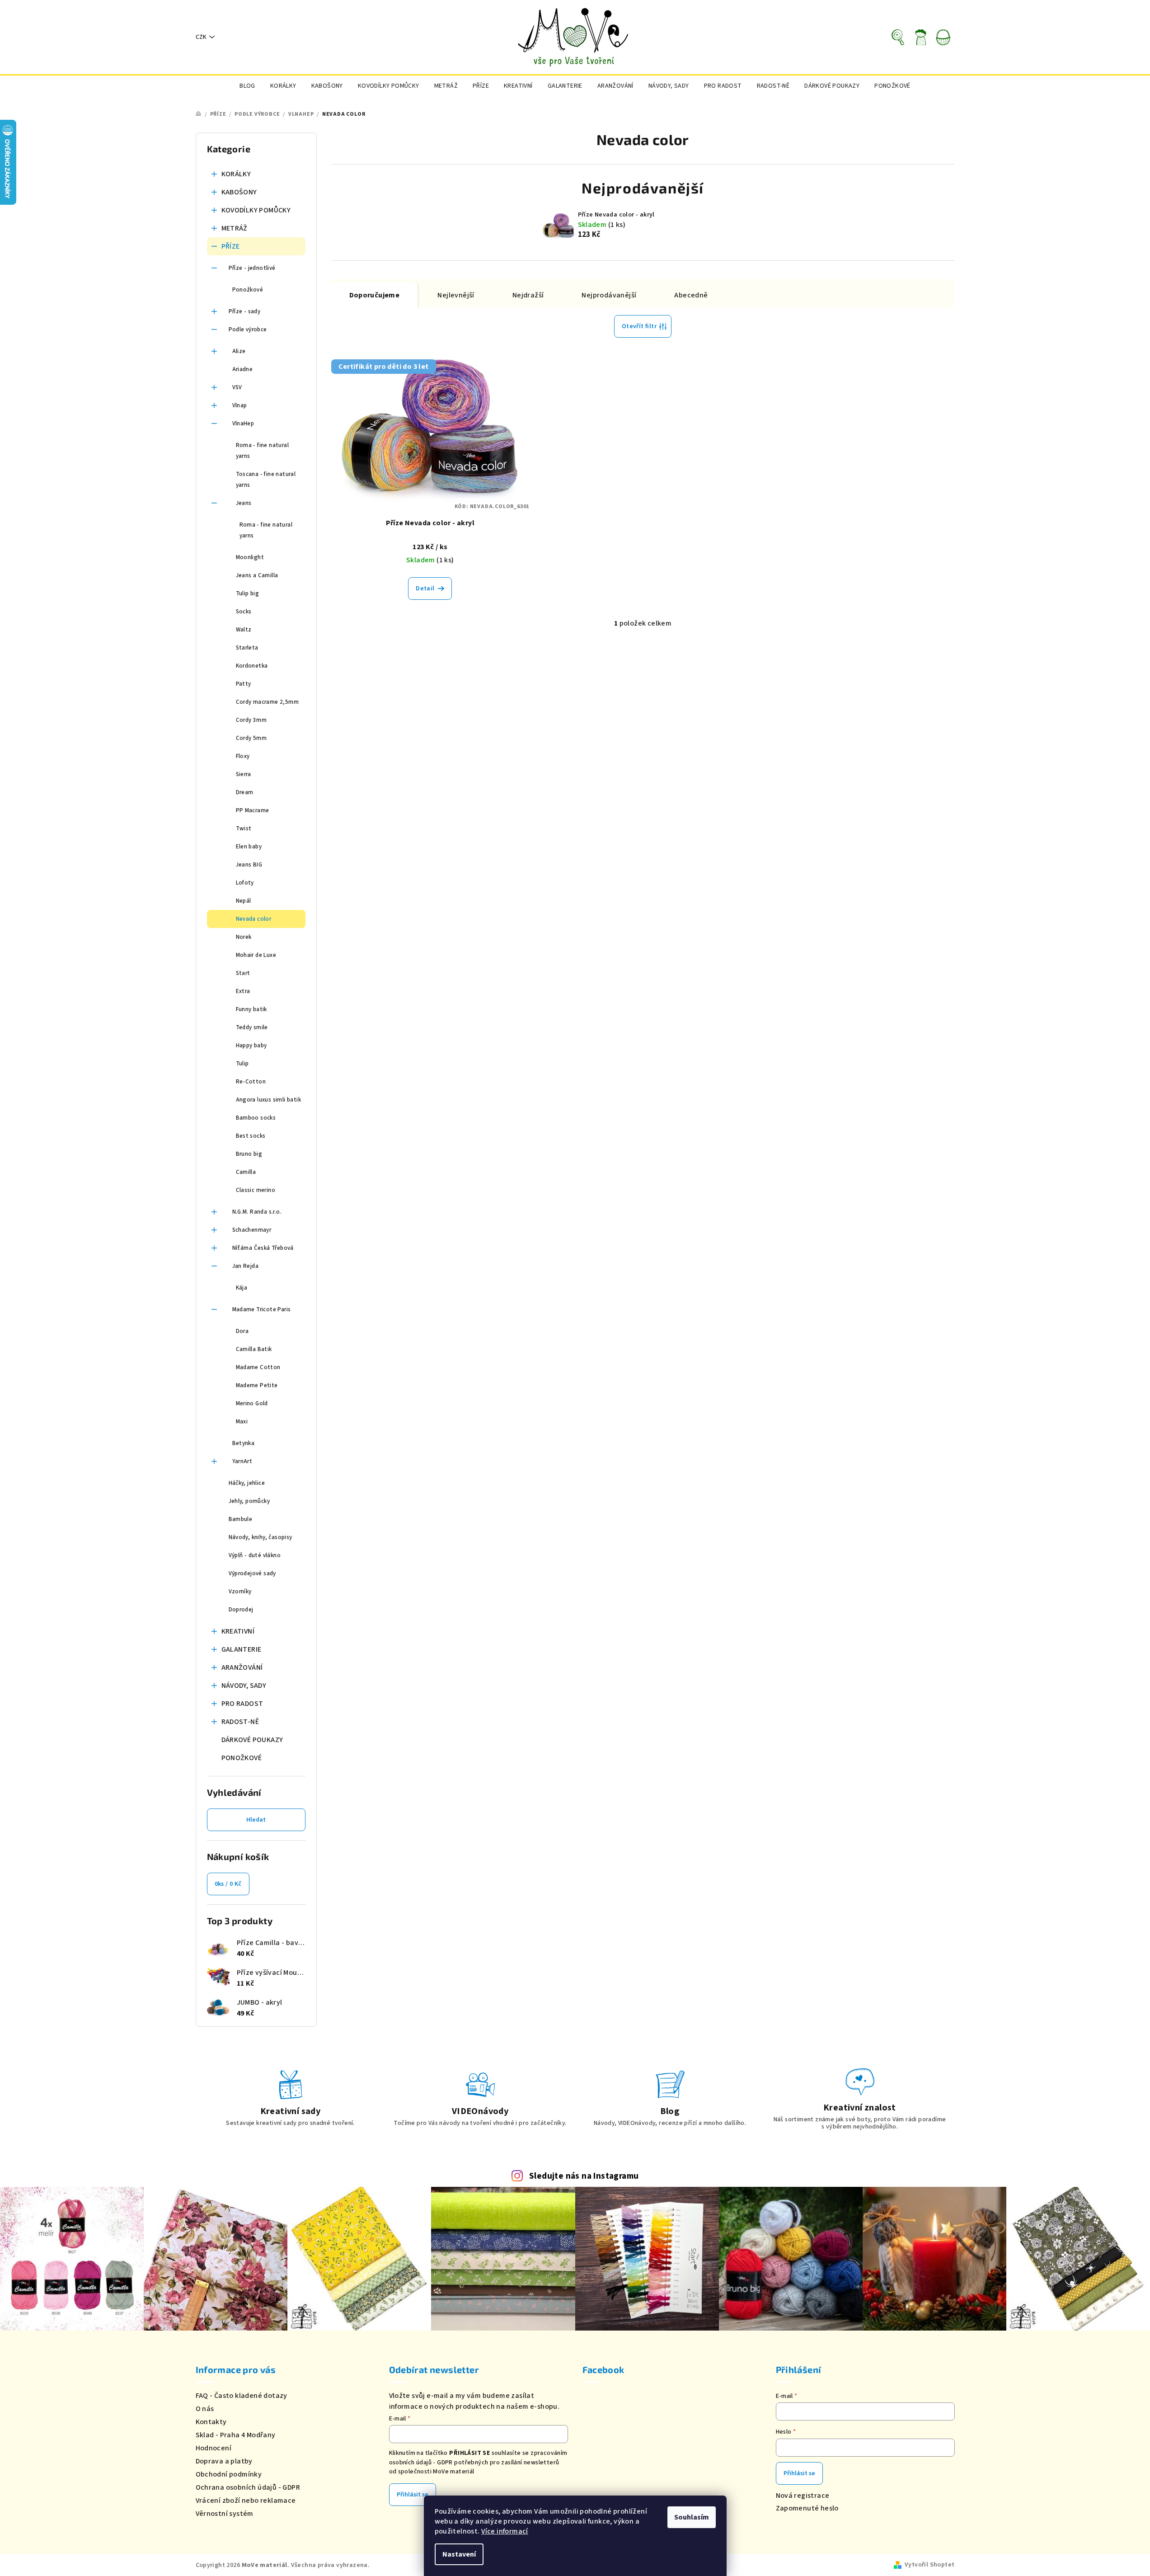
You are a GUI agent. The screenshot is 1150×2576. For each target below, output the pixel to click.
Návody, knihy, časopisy (261, 1537)
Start (243, 973)
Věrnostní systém (225, 2514)
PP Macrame (253, 810)
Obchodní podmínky (229, 2474)
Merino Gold (252, 1403)
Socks (244, 612)
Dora (242, 1331)
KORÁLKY (236, 174)
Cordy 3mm (251, 720)
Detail (425, 589)
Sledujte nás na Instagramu (584, 2176)
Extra (243, 991)
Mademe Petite (257, 1385)
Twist (244, 829)
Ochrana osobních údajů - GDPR (248, 2487)
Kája (242, 1288)
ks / (228, 1884)
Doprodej (241, 1610)
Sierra (244, 774)
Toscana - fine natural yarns (266, 480)
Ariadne (243, 369)
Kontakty (211, 2422)
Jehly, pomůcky (249, 1501)
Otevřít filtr (639, 326)
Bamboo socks (256, 1118)
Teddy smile (252, 1027)
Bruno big (249, 1154)
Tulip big (248, 593)
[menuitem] (247, 86)
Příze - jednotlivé (252, 268)
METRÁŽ (235, 228)
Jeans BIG (249, 865)
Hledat (256, 1820)
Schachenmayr (252, 1230)
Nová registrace (803, 2496)
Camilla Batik (254, 1349)
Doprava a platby (224, 2461)
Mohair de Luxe (256, 955)
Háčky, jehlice (247, 1483)
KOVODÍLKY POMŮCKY (256, 210)
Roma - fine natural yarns (263, 451)
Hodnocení (214, 2448)
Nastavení (459, 2554)
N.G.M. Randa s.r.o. (257, 1212)
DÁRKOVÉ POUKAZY (252, 1740)
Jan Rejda (246, 1266)
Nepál (244, 901)
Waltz (244, 630)
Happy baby (251, 1045)
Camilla (246, 1172)
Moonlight (250, 557)
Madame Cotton (258, 1367)
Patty (244, 684)
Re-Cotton (251, 1082)
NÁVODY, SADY (244, 1686)
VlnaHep (243, 424)
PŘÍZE (231, 246)
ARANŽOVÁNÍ (242, 1667)
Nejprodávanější (609, 295)
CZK (201, 37)
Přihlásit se (413, 2495)
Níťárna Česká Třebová (263, 1248)
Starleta (247, 648)
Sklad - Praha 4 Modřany (236, 2435)
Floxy (243, 756)
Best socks (251, 1136)
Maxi (242, 1422)
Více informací (505, 2531)
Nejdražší (528, 295)
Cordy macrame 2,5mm (268, 702)
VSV (237, 387)
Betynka (244, 1443)
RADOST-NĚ (240, 1722)
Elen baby (249, 847)
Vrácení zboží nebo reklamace (246, 2501)
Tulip (242, 1064)
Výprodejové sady (252, 1573)
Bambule (241, 1519)
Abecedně (691, 295)
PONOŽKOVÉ (242, 1758)
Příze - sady (245, 311)
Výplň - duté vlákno (255, 1555)
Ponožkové (248, 290)
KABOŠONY (239, 192)
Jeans (244, 503)
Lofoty (245, 883)
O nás (205, 2409)
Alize (239, 351)
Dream (245, 792)
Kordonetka (252, 666)
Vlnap (240, 405)
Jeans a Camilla (257, 575)
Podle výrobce (248, 330)
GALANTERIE (242, 1649)
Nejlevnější (456, 295)
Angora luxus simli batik (269, 1100)
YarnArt (242, 1461)
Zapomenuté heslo (807, 2508)
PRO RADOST (242, 1704)
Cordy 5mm (251, 738)
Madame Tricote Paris (262, 1309)
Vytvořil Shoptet (929, 2565)
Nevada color (254, 919)
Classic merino (256, 1190)
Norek (244, 937)
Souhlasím (692, 2517)
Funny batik (251, 1009)
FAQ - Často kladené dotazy (242, 2396)
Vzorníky (240, 1592)
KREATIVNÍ (238, 1631)
